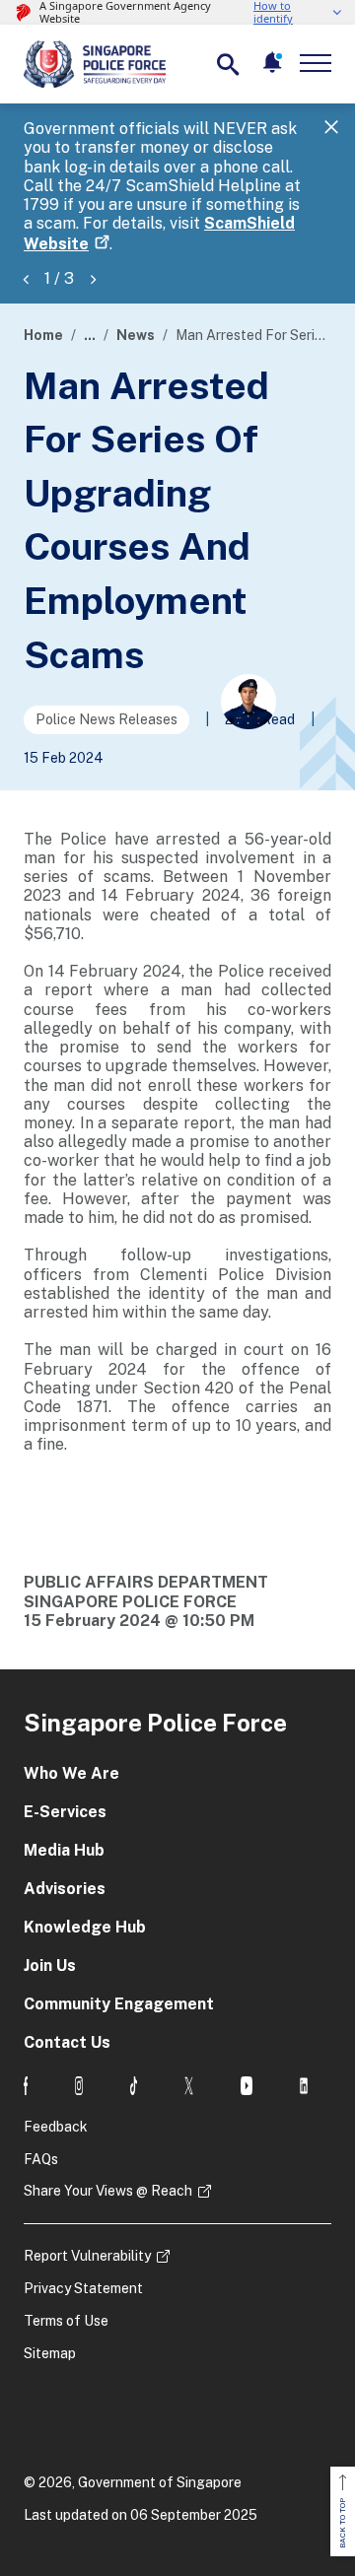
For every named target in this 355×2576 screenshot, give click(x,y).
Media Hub (64, 1850)
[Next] (93, 278)
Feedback (56, 2127)
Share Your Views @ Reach (108, 2191)
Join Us (50, 1966)
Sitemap (50, 2353)
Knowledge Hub (85, 1927)
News (136, 335)
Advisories (65, 1889)
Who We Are (71, 1773)
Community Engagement (119, 2004)
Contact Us (67, 2042)
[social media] (26, 2086)
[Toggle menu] (319, 63)
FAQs (41, 2159)
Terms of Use (66, 2321)
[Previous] (26, 278)
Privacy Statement (83, 2288)
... (90, 335)
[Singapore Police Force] (95, 64)
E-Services (65, 1812)
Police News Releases (106, 719)
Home (43, 335)
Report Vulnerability (87, 2256)
